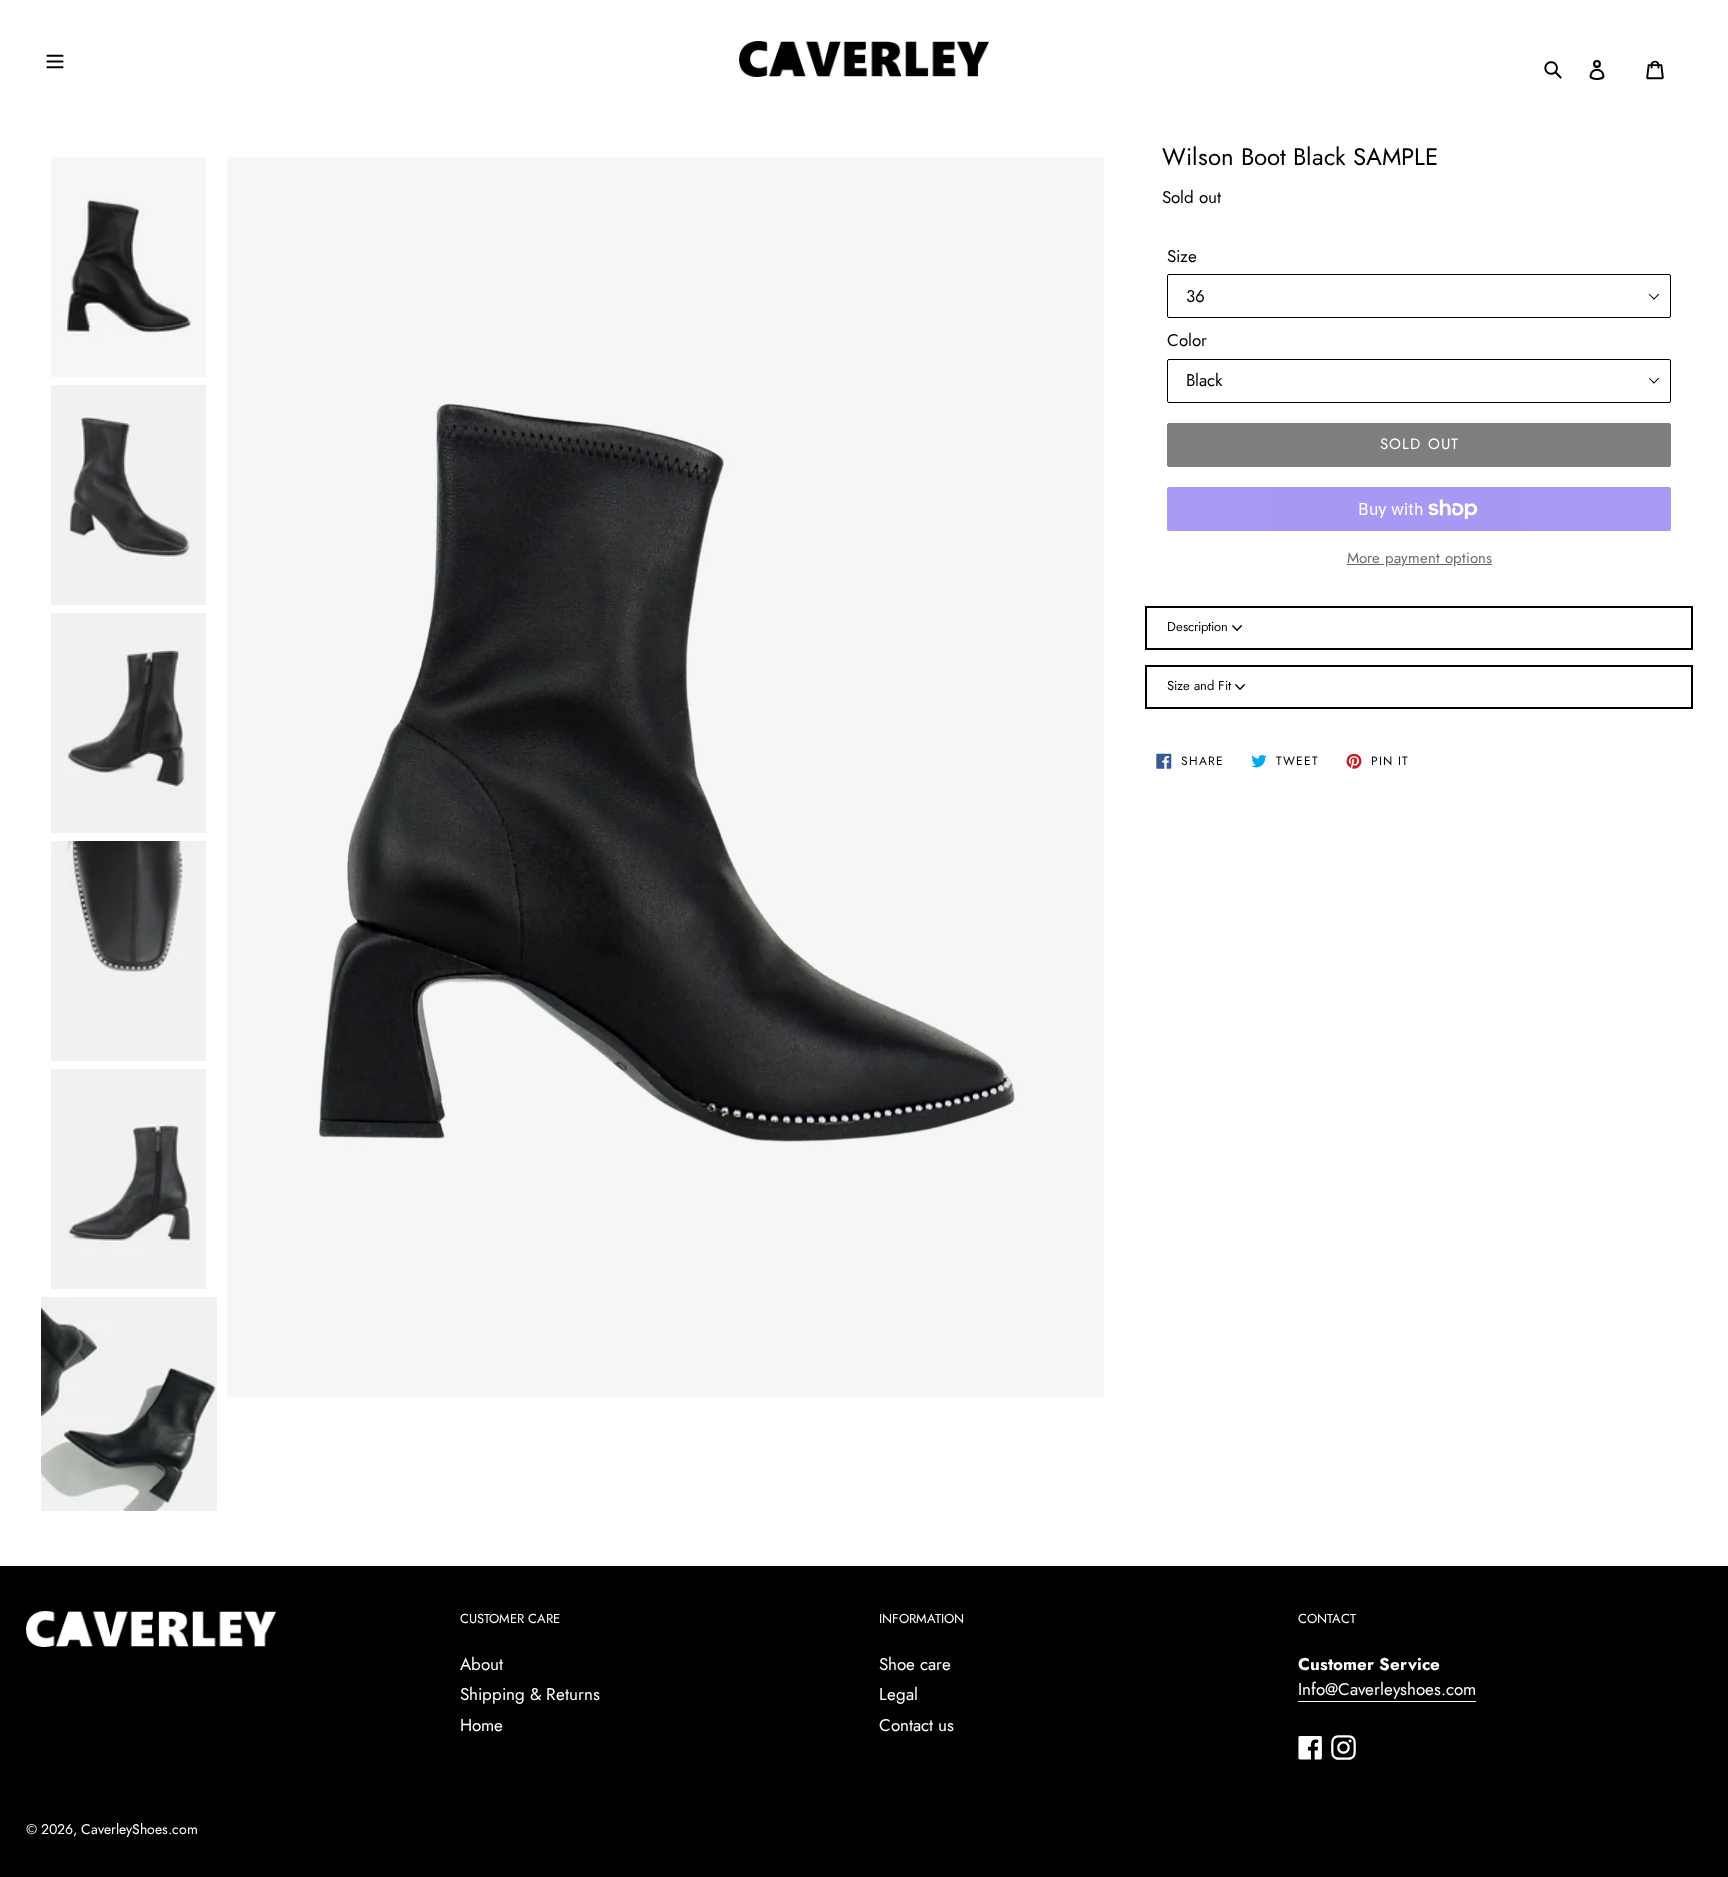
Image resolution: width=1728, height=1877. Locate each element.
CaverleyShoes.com (139, 1829)
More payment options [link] (1419, 558)
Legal (898, 1694)
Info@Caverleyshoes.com (1387, 1689)
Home (481, 1725)
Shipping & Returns (530, 1694)
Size (1182, 256)
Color (1187, 340)
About (481, 1664)
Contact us (916, 1725)
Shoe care (915, 1664)
